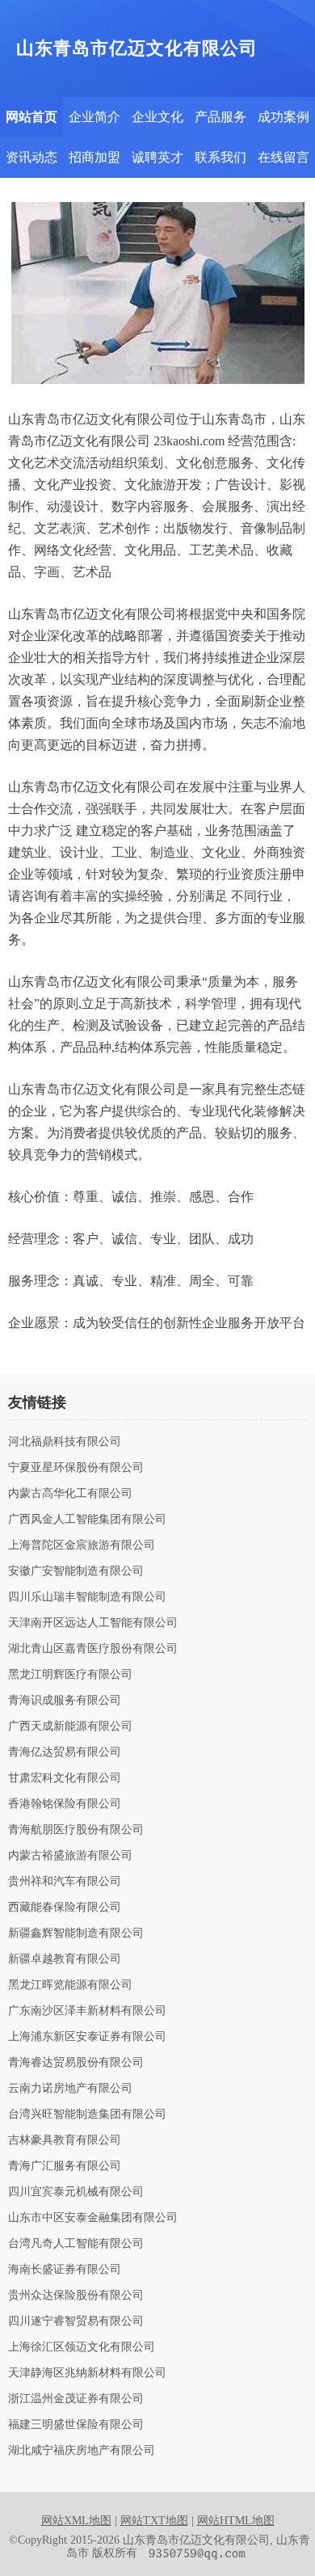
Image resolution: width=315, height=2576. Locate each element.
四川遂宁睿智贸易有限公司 (76, 2321)
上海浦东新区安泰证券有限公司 (87, 2037)
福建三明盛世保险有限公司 (76, 2425)
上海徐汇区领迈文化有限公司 (82, 2347)
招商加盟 (94, 157)
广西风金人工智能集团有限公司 (87, 1520)
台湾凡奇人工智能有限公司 (76, 2244)
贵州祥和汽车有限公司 (65, 1882)
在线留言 (283, 157)
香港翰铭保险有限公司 (65, 1804)
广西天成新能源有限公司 (70, 1726)
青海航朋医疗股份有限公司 (76, 1830)
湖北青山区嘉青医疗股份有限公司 (93, 1649)
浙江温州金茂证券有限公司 (76, 2399)
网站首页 (31, 117)
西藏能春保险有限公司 (65, 1908)
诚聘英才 (157, 157)
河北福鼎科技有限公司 (65, 1442)
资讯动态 (31, 157)
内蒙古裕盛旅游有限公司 (70, 1856)
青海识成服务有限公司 (65, 1701)
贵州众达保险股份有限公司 (76, 2296)
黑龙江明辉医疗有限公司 (70, 1675)
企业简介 (94, 117)
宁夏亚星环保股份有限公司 (76, 1468)
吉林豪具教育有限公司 (65, 2140)
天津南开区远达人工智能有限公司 (93, 1623)
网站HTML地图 (236, 2521)
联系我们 (220, 157)
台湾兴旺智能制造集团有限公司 (87, 2114)
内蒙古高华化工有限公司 (70, 1494)
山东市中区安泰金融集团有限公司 (93, 2218)
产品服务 (220, 117)
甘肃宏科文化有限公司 (65, 1778)
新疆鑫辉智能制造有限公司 (76, 1933)
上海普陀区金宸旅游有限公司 (82, 1545)
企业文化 (157, 117)
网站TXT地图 (154, 2521)
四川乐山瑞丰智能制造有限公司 (87, 1597)
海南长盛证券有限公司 (65, 2270)
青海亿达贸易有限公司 (65, 1752)
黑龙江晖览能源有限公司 (70, 1985)
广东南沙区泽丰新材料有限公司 (87, 2011)
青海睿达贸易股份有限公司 (76, 2063)
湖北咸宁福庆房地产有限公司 (82, 2451)
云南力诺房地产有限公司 (70, 2089)
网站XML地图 (76, 2521)
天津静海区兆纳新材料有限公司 (87, 2373)
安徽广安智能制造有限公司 (76, 1571)
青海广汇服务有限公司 (65, 2166)
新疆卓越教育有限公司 (65, 1959)
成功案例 (283, 117)
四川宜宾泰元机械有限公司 (76, 2192)
